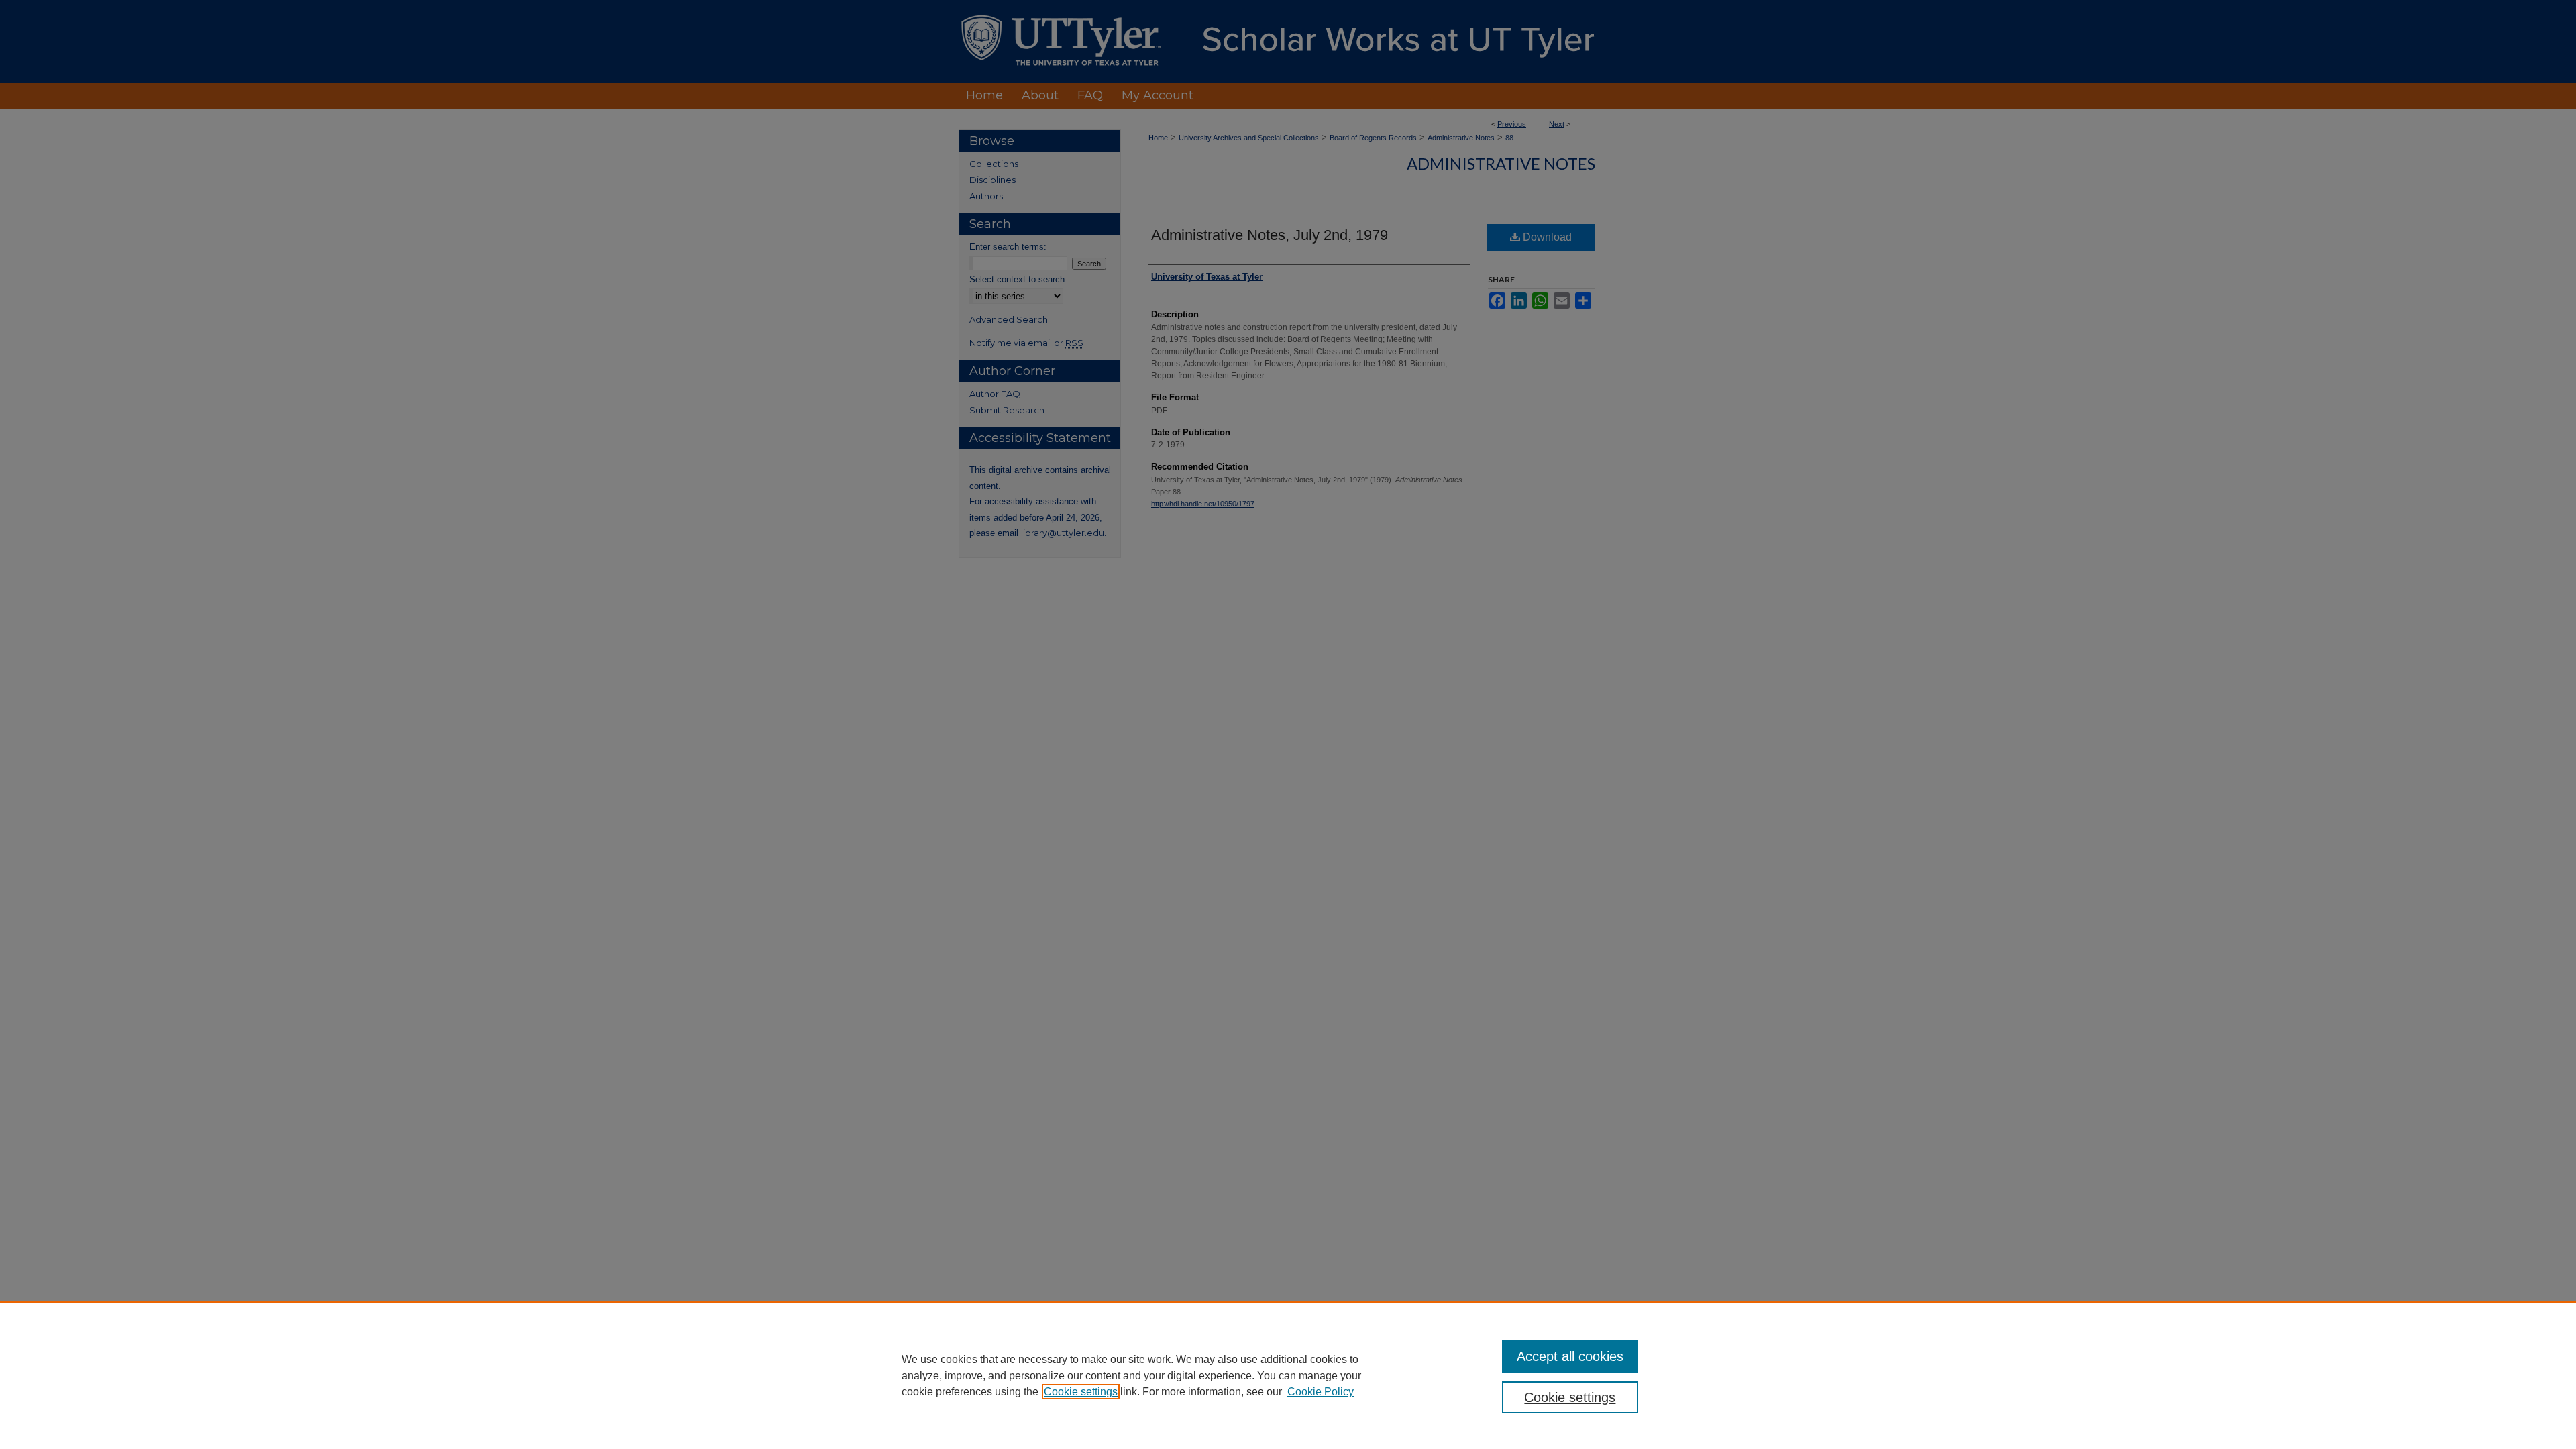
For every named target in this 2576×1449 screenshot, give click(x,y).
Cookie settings (1081, 1392)
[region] (1288, 1375)
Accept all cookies (1570, 1356)
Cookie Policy (1321, 1392)
